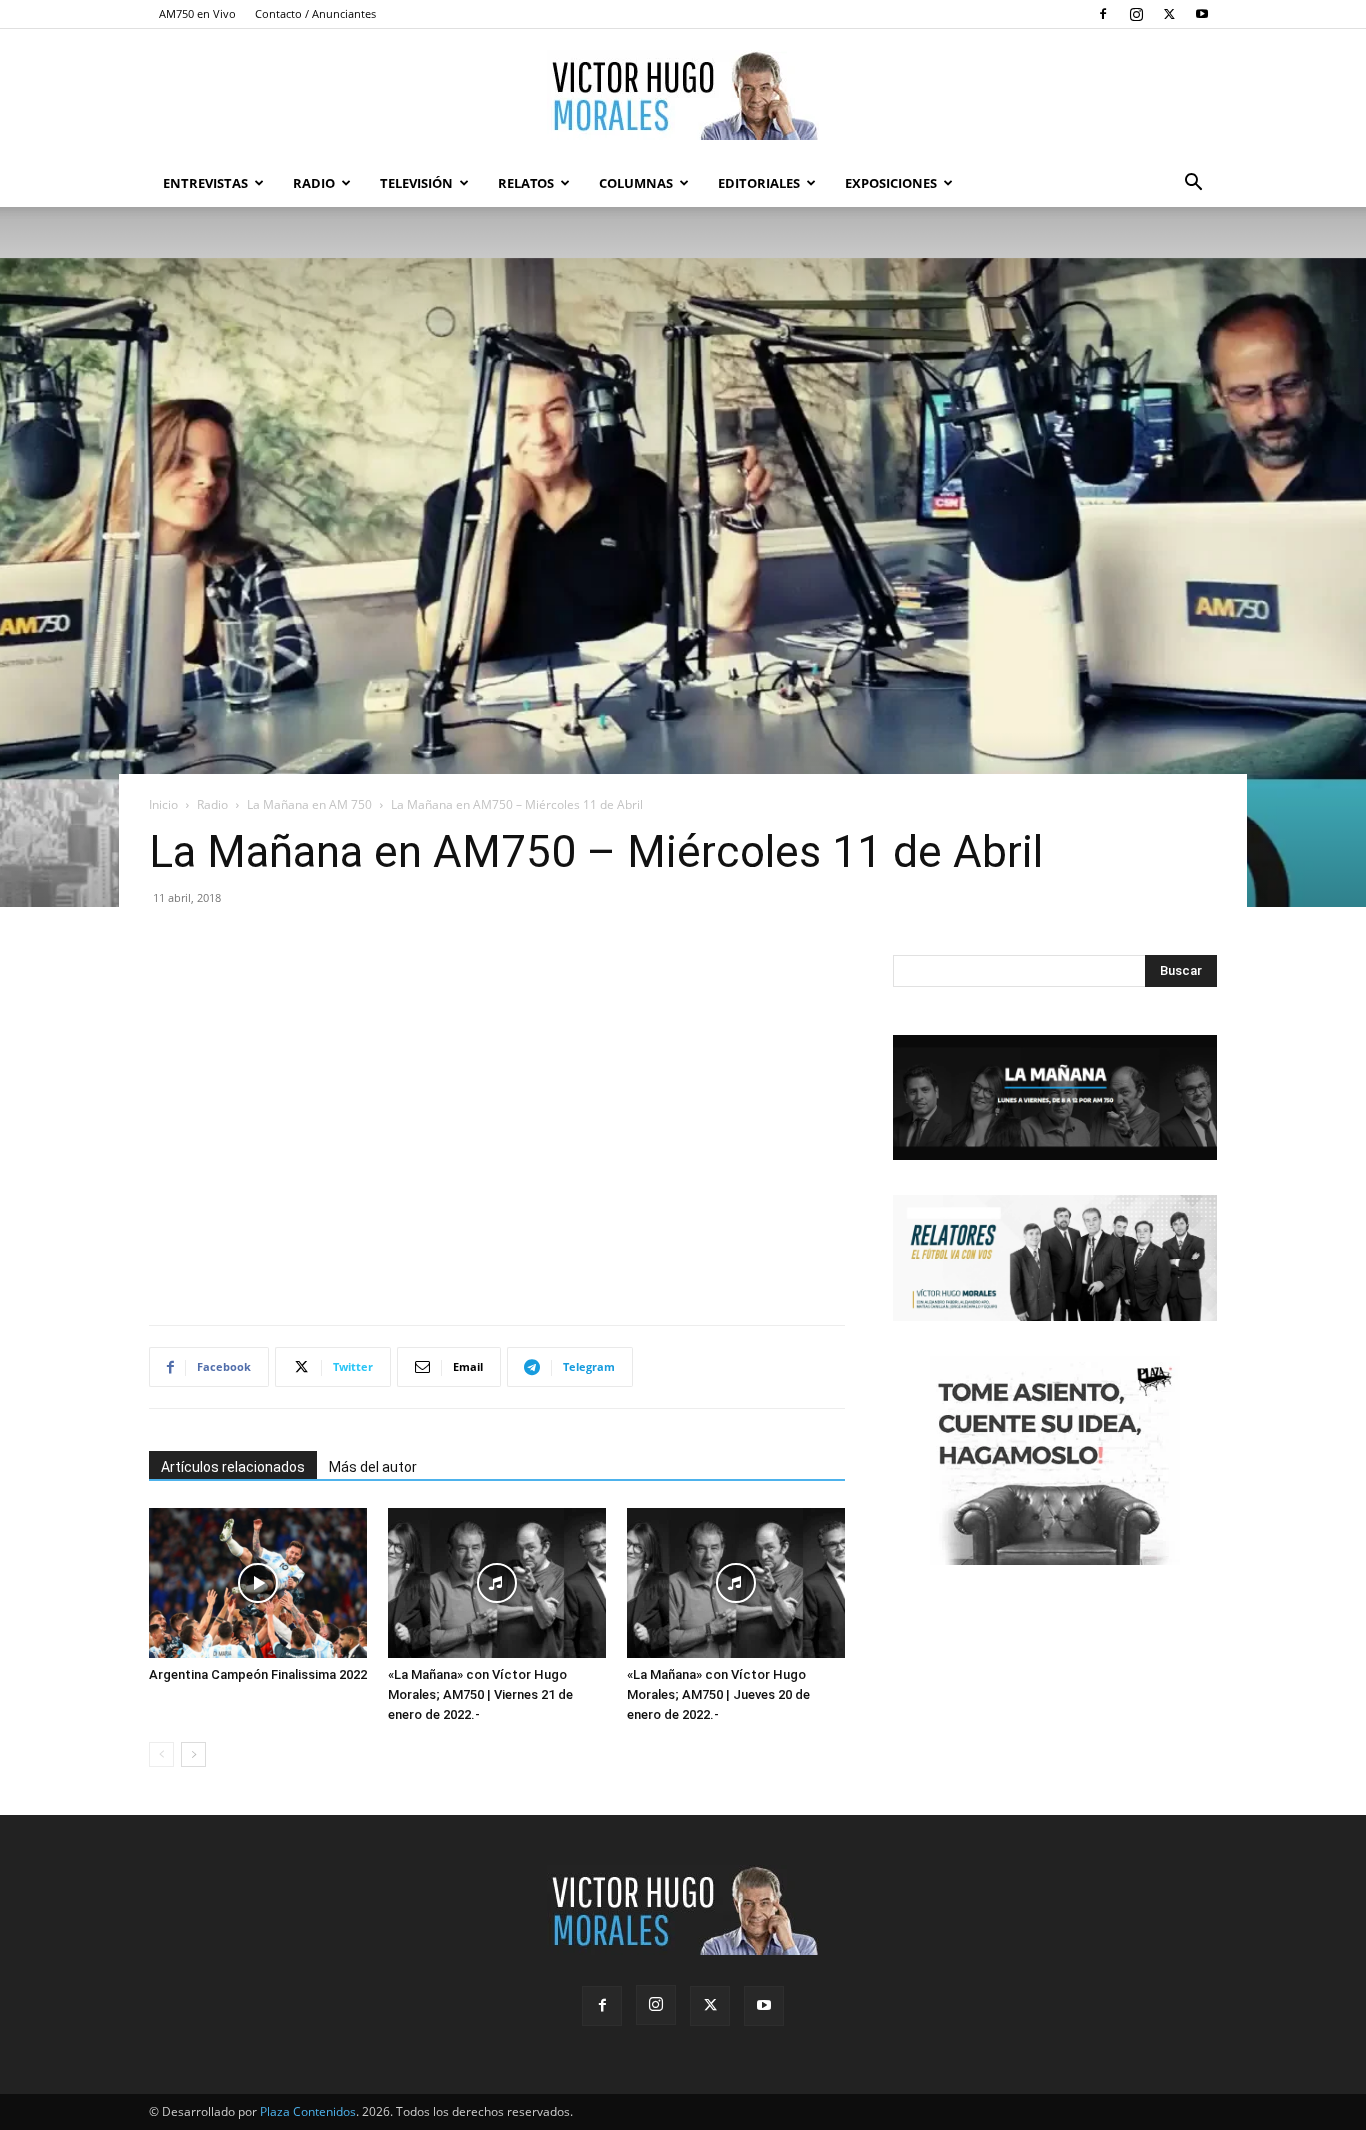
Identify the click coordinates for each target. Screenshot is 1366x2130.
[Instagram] (1136, 14)
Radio (314, 183)
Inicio (163, 804)
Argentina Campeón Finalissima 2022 (258, 1674)
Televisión (416, 183)
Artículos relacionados (233, 1467)
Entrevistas (205, 183)
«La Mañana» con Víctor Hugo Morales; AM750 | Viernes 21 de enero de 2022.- (480, 1694)
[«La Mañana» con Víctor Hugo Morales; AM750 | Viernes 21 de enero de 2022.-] (497, 1583)
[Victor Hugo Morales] (683, 95)
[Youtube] (1202, 14)
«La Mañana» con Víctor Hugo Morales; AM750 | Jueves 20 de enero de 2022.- (718, 1694)
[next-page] (193, 1754)
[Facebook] (1103, 14)
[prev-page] (161, 1754)
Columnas (636, 183)
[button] (1193, 184)
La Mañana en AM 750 (309, 804)
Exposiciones (891, 183)
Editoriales (759, 183)
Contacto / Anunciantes (315, 13)
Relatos (526, 183)
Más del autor (373, 1467)
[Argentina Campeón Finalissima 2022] (258, 1583)
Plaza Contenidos (308, 2111)
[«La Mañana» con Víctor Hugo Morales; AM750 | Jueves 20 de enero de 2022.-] (736, 1583)
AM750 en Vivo (197, 13)
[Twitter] (1169, 14)
